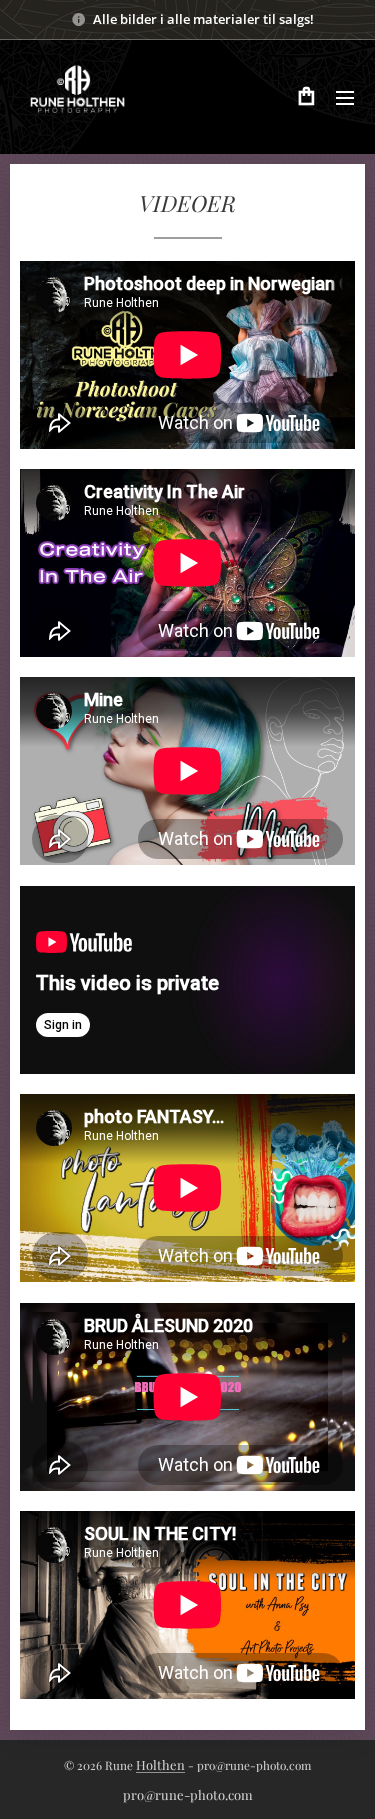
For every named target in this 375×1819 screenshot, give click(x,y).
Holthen (160, 1764)
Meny (345, 97)
